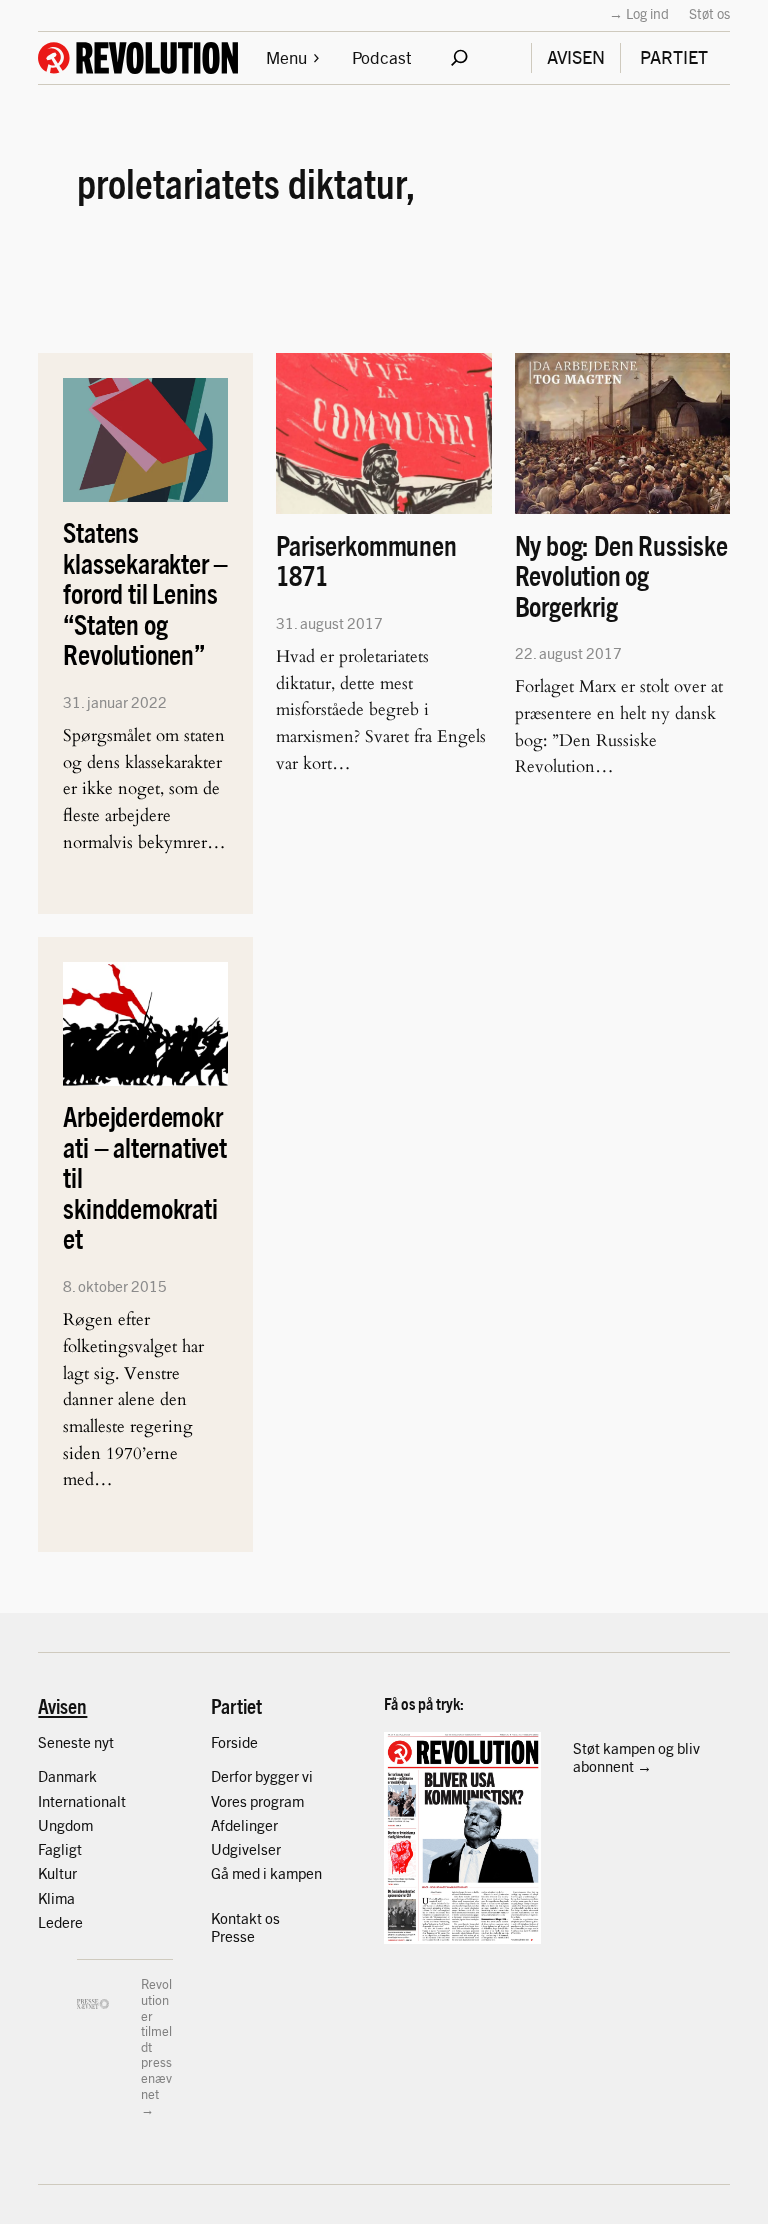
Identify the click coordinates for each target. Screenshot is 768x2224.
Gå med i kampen (266, 1872)
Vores (230, 1800)
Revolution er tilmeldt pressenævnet (156, 2038)
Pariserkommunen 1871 (366, 560)
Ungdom (65, 1824)
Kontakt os (245, 1917)
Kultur (57, 1872)
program (277, 1800)
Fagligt (60, 1848)
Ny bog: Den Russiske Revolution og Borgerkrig (621, 576)
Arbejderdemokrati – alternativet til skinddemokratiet (145, 1177)
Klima (56, 1897)
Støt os (709, 13)
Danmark (67, 1775)
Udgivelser (246, 1848)
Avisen (62, 1705)
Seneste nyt (76, 1741)
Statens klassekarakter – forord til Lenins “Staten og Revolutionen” (145, 593)
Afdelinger (244, 1824)
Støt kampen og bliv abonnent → (636, 1756)
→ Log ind (639, 13)
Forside (234, 1741)
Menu (286, 56)
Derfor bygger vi (262, 1775)
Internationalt (82, 1800)
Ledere (60, 1921)
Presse (233, 1935)
